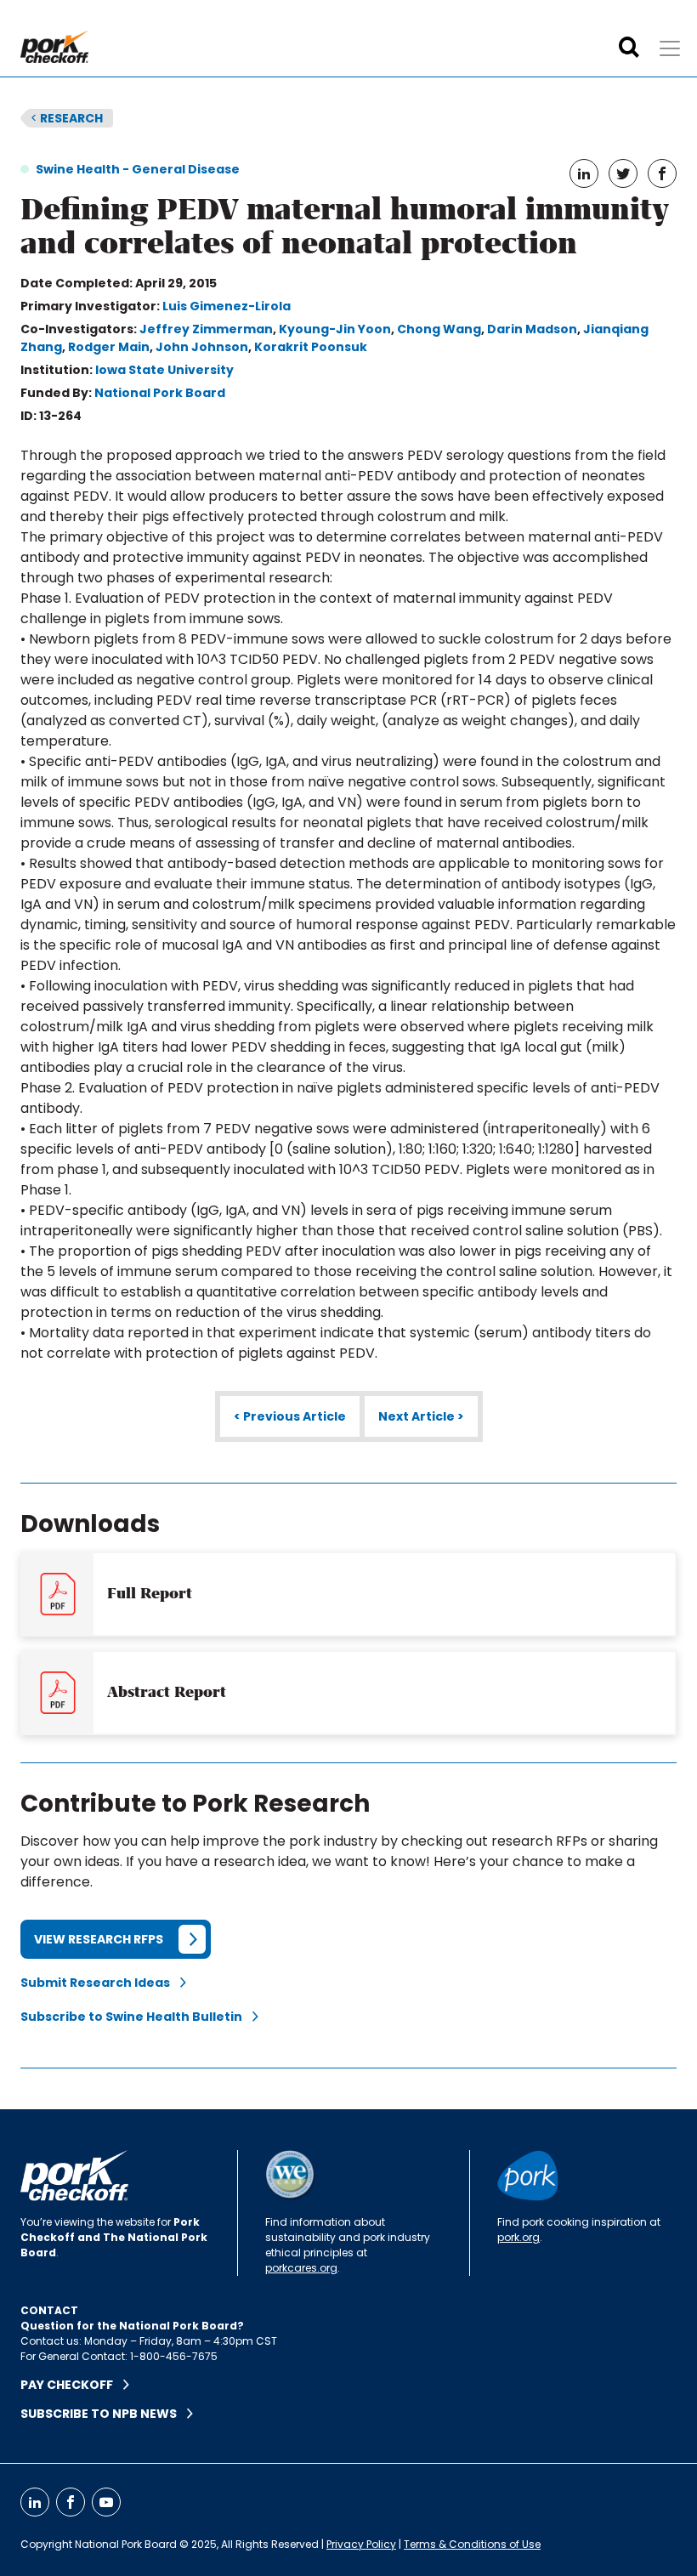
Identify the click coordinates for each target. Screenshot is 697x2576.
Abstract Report (167, 1692)
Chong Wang (439, 329)
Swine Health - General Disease (138, 169)
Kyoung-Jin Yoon (335, 329)
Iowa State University (164, 370)
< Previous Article (290, 1416)
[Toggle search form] (629, 48)
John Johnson (202, 347)
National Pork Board (160, 393)
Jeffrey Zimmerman (206, 329)
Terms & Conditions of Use (472, 2544)
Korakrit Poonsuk (311, 347)
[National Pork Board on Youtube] (106, 2502)
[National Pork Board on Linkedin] (35, 2502)
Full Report (150, 1593)
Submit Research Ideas (100, 1983)
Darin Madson (532, 329)
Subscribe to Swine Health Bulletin (136, 2017)
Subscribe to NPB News (104, 2414)
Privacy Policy (361, 2544)
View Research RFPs (99, 1939)
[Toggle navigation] (670, 48)
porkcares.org (301, 2268)
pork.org (518, 2237)
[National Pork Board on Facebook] (71, 2502)
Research (67, 118)
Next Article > (421, 1416)
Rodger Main (109, 347)
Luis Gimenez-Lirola (227, 306)
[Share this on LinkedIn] (584, 173)
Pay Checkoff (72, 2385)
